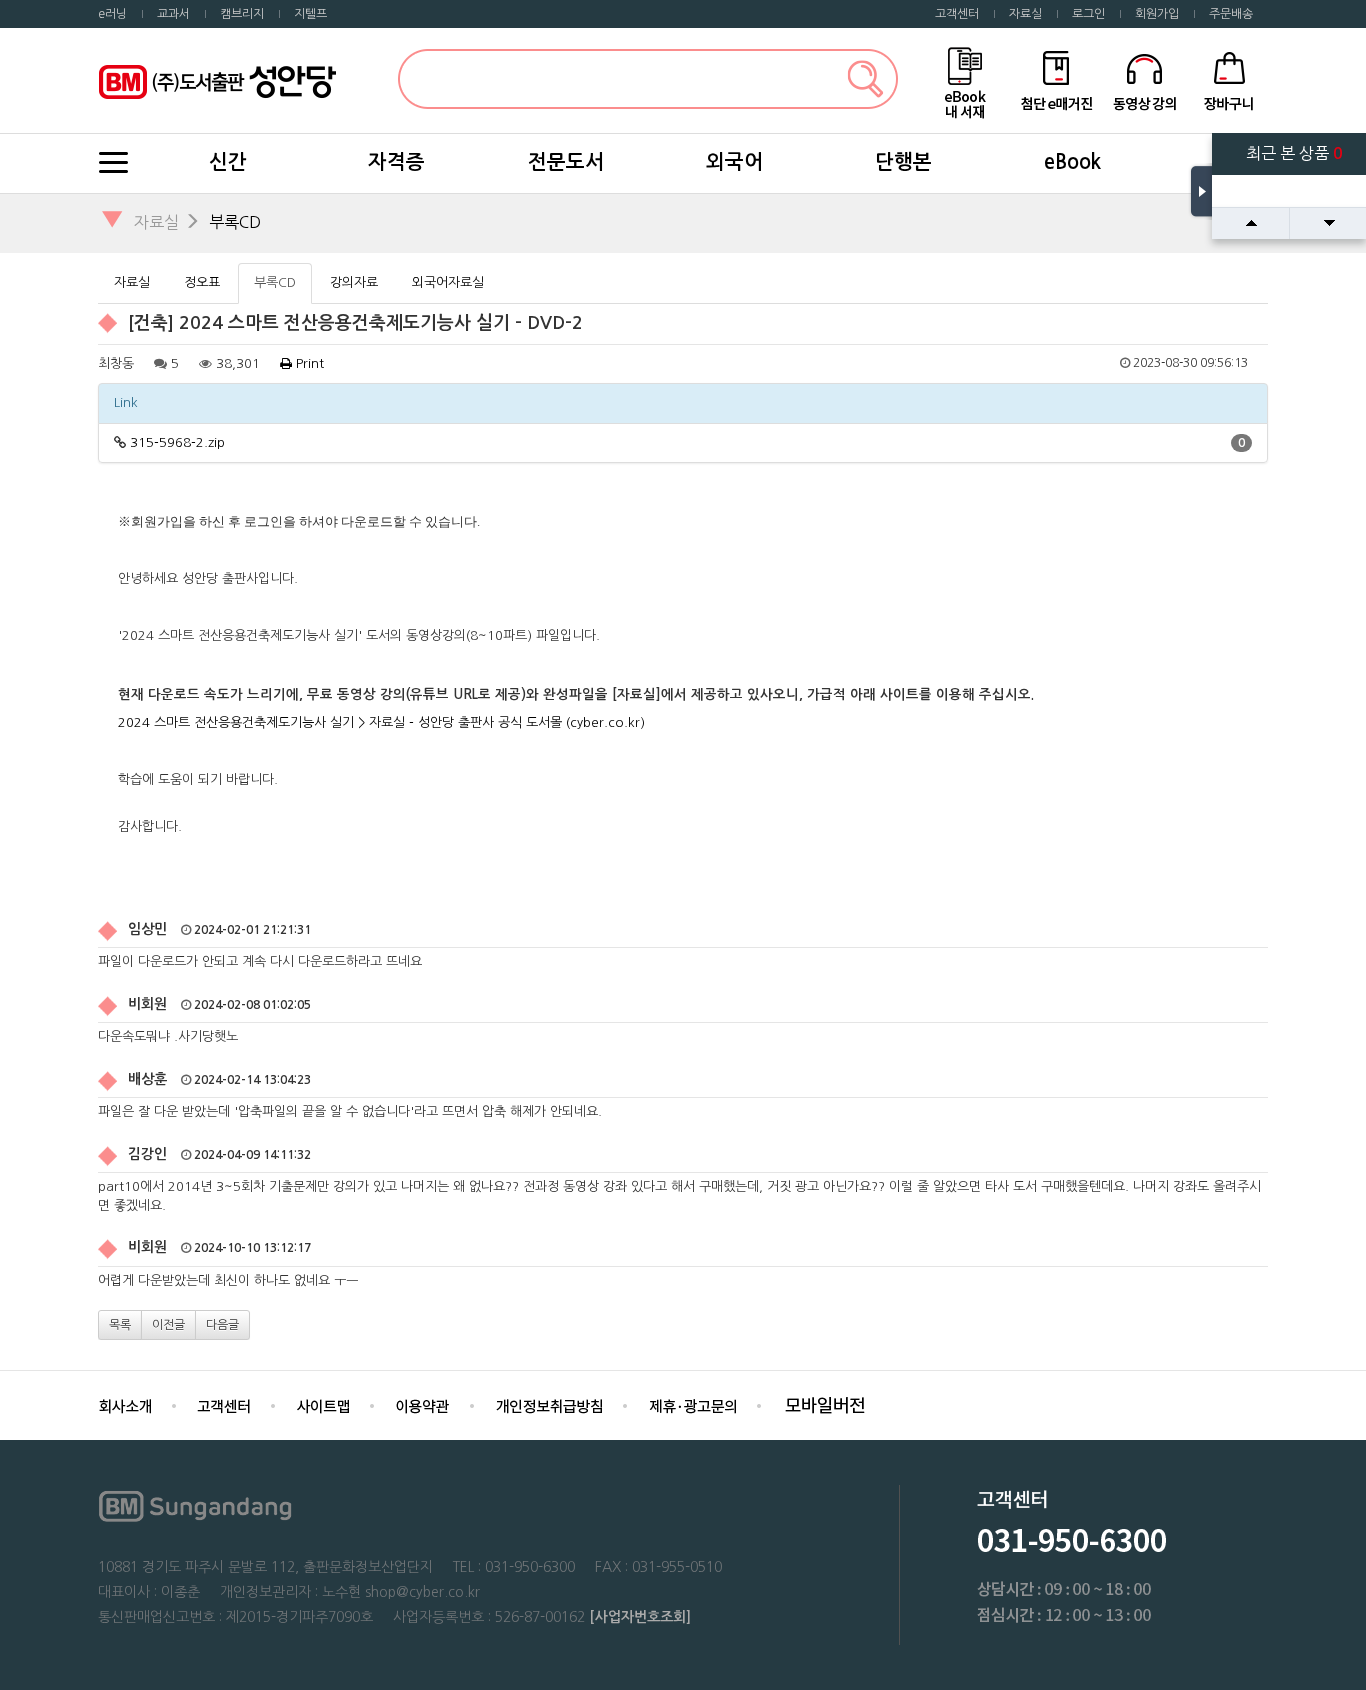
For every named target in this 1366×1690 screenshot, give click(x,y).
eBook (1072, 162)
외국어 (734, 162)
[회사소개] (125, 1404)
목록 (120, 1325)
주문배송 (1231, 14)
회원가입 (1157, 14)
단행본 (903, 162)
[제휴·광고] (692, 1404)
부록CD (235, 222)
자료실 (1025, 14)
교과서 (173, 14)
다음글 (222, 1325)
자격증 (396, 162)
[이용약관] (422, 1404)
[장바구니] (1229, 79)
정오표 (202, 282)
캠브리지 (242, 14)
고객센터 (957, 14)
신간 (228, 162)
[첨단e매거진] (1056, 79)
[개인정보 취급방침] (549, 1404)
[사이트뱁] (323, 1404)
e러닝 (112, 14)
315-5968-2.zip (177, 442)
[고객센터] (224, 1404)
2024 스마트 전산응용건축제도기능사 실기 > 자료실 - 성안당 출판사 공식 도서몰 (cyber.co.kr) (381, 722)
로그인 (1088, 14)
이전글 (168, 1325)
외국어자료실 (448, 282)
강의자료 (354, 282)
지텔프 (310, 14)
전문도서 (566, 162)
